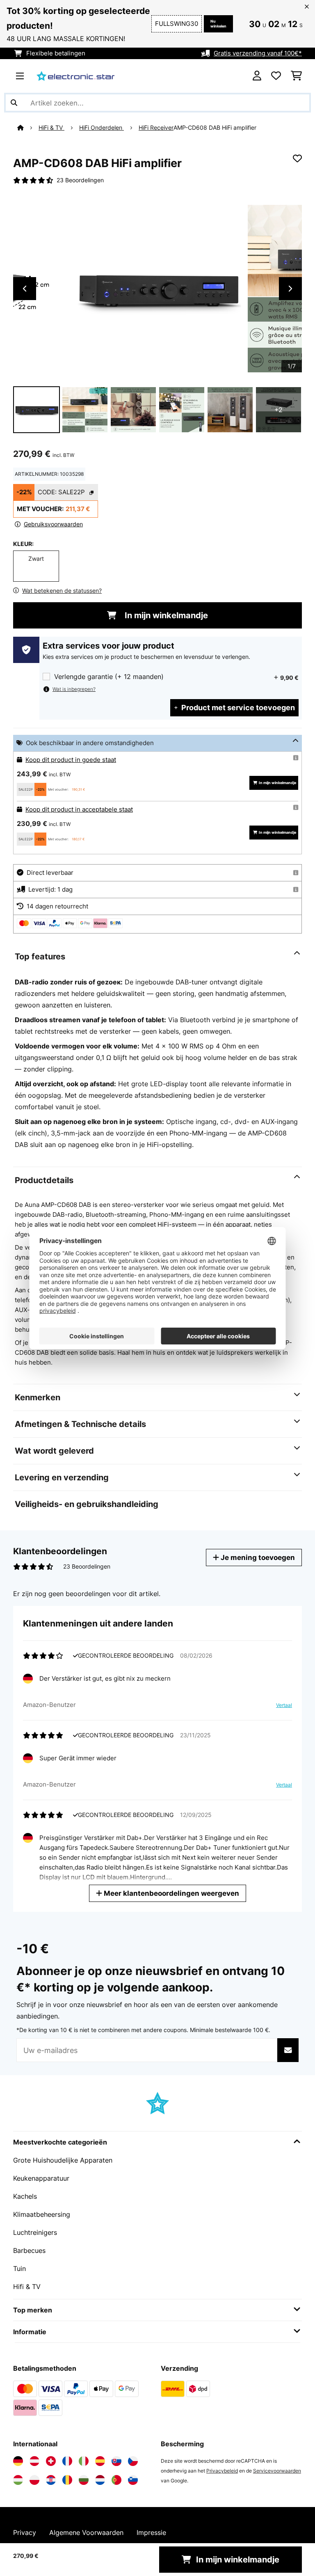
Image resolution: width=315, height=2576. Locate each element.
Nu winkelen (218, 24)
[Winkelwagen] (296, 76)
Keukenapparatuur (41, 2178)
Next (290, 289)
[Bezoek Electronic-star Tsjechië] (133, 2461)
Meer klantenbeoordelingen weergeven (171, 1893)
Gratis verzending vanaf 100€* (258, 53)
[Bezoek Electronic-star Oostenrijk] (34, 2461)
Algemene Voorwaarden (86, 2532)
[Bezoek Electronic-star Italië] (84, 2461)
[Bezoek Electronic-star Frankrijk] (67, 2461)
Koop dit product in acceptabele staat (79, 810)
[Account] (257, 76)
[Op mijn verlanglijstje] (297, 158)
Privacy (25, 2532)
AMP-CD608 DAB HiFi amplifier (215, 128)
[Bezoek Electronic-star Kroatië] (51, 2480)
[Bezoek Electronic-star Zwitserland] (51, 2461)
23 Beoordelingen (80, 180)
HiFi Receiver (156, 128)
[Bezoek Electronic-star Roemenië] (67, 2480)
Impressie (151, 2532)
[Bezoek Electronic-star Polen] (34, 2480)
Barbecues (29, 2250)
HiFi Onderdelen (102, 128)
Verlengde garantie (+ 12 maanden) (109, 677)
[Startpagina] (28, 128)
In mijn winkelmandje (165, 615)
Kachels (25, 2196)
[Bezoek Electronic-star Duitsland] (18, 2461)
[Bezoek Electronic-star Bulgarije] (84, 2480)
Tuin (19, 2269)
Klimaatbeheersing (42, 2214)
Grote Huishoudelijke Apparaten (63, 2160)
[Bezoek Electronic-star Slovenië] (133, 2480)
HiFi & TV (51, 128)
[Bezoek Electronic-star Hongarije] (18, 2480)
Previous (25, 289)
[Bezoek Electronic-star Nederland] (100, 2480)
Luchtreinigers (35, 2232)
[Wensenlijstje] (276, 76)
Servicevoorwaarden (277, 2471)
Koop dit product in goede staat (71, 760)
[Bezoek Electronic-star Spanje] (100, 2461)
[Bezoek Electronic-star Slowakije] (116, 2461)
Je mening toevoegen (257, 1557)
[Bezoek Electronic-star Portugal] (116, 2480)
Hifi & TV (27, 2287)
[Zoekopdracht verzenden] (14, 103)
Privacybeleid (222, 2471)
